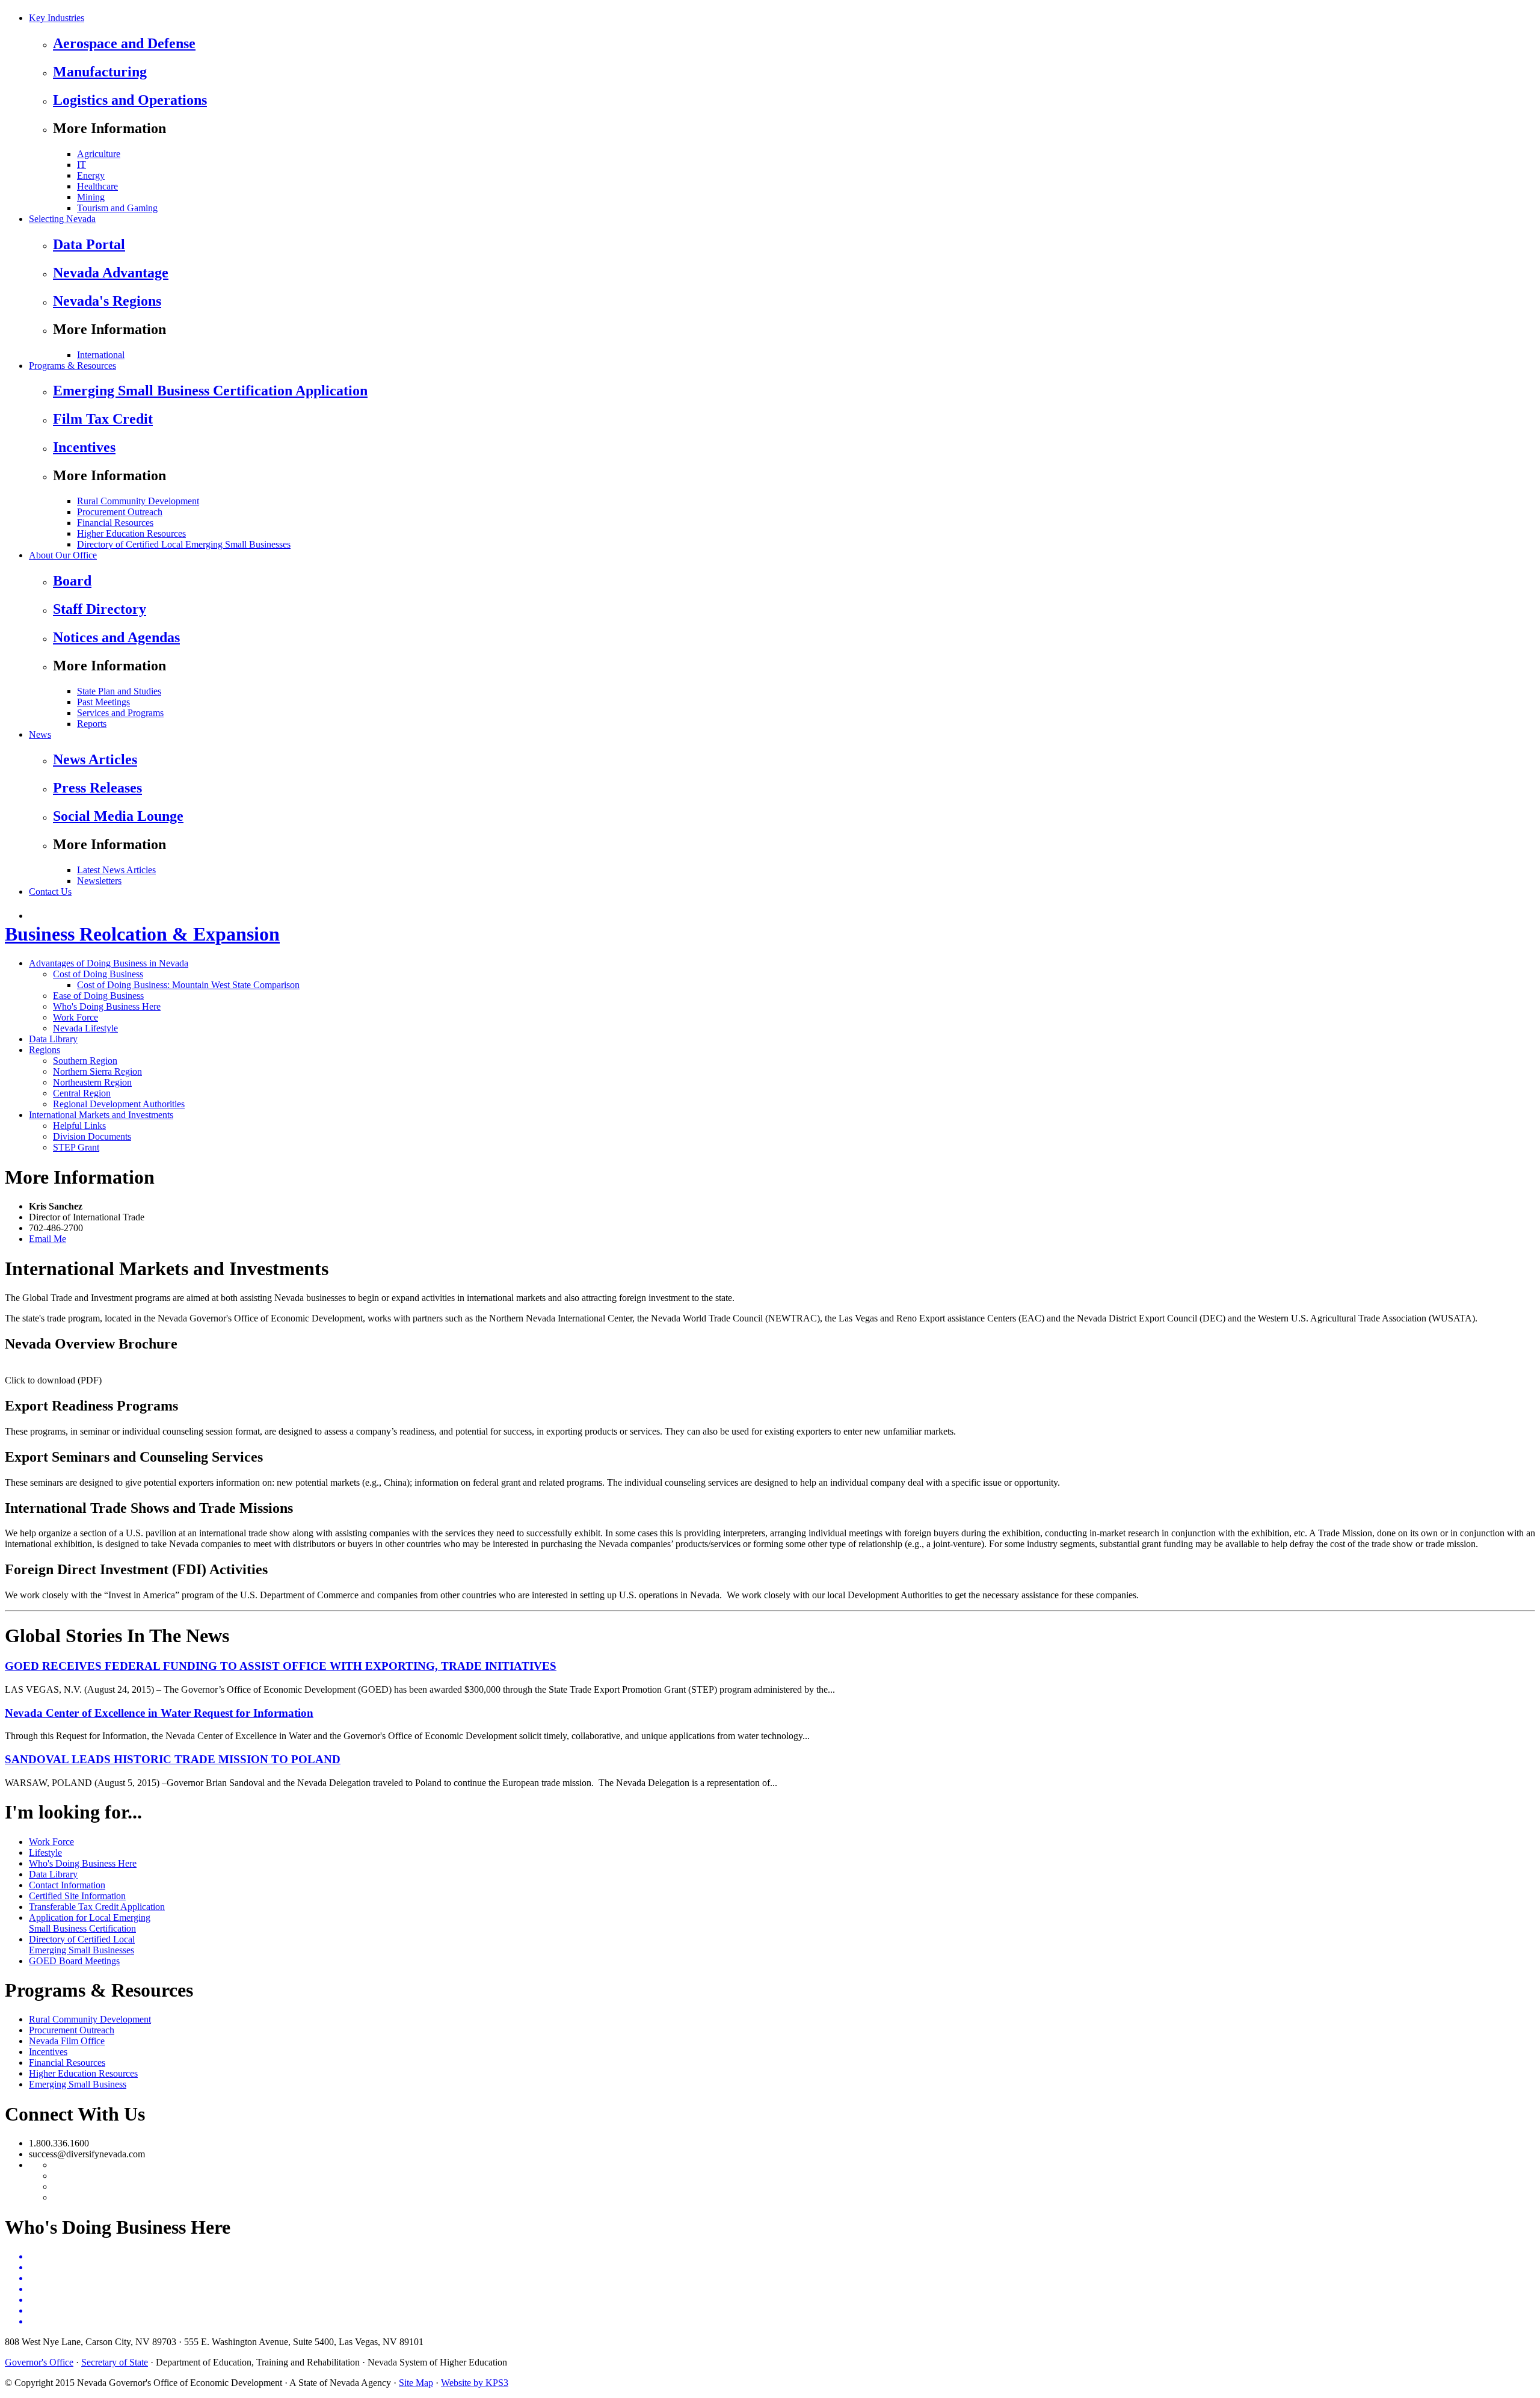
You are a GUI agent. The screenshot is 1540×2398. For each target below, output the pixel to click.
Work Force (75, 1017)
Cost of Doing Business (98, 974)
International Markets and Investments (101, 1115)
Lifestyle (45, 1853)
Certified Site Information (77, 1896)
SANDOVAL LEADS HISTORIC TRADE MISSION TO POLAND (173, 1759)
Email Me (48, 1239)
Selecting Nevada (62, 219)
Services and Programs (120, 713)
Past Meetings (103, 702)
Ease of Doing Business (98, 996)
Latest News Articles (116, 870)
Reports (92, 724)
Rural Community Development (138, 501)
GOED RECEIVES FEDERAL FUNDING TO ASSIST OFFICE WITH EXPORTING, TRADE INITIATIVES (281, 1666)
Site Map (416, 2383)
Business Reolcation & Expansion (142, 934)
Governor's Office (39, 2362)
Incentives (48, 2052)
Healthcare (97, 186)
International (101, 355)
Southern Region (85, 1061)
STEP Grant (76, 1147)
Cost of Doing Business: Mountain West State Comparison (188, 985)
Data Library (53, 1039)
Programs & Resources (72, 366)
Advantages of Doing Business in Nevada (109, 963)
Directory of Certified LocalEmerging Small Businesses (82, 1945)
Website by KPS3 (475, 2383)
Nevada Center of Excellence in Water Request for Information (159, 1713)
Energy (91, 175)
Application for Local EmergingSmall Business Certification (90, 1923)
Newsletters (99, 881)
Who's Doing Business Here (107, 1006)
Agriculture (99, 154)
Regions (45, 1050)
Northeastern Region (92, 1082)
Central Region (82, 1093)
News (40, 734)
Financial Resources (115, 523)
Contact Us (50, 892)
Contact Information (67, 1885)
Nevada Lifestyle (85, 1028)
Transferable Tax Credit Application (97, 1907)
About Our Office (63, 555)
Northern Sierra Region (97, 1071)
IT (82, 165)
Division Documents (92, 1136)
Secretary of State (115, 2362)
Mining (91, 197)
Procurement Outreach (120, 512)
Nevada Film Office (67, 2041)
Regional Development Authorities (119, 1104)
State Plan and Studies (119, 691)
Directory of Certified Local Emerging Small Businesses (184, 544)
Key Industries (57, 18)
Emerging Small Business (78, 2084)
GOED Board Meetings (74, 1961)
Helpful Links (79, 1126)
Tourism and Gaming (117, 208)
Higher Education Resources (131, 533)
